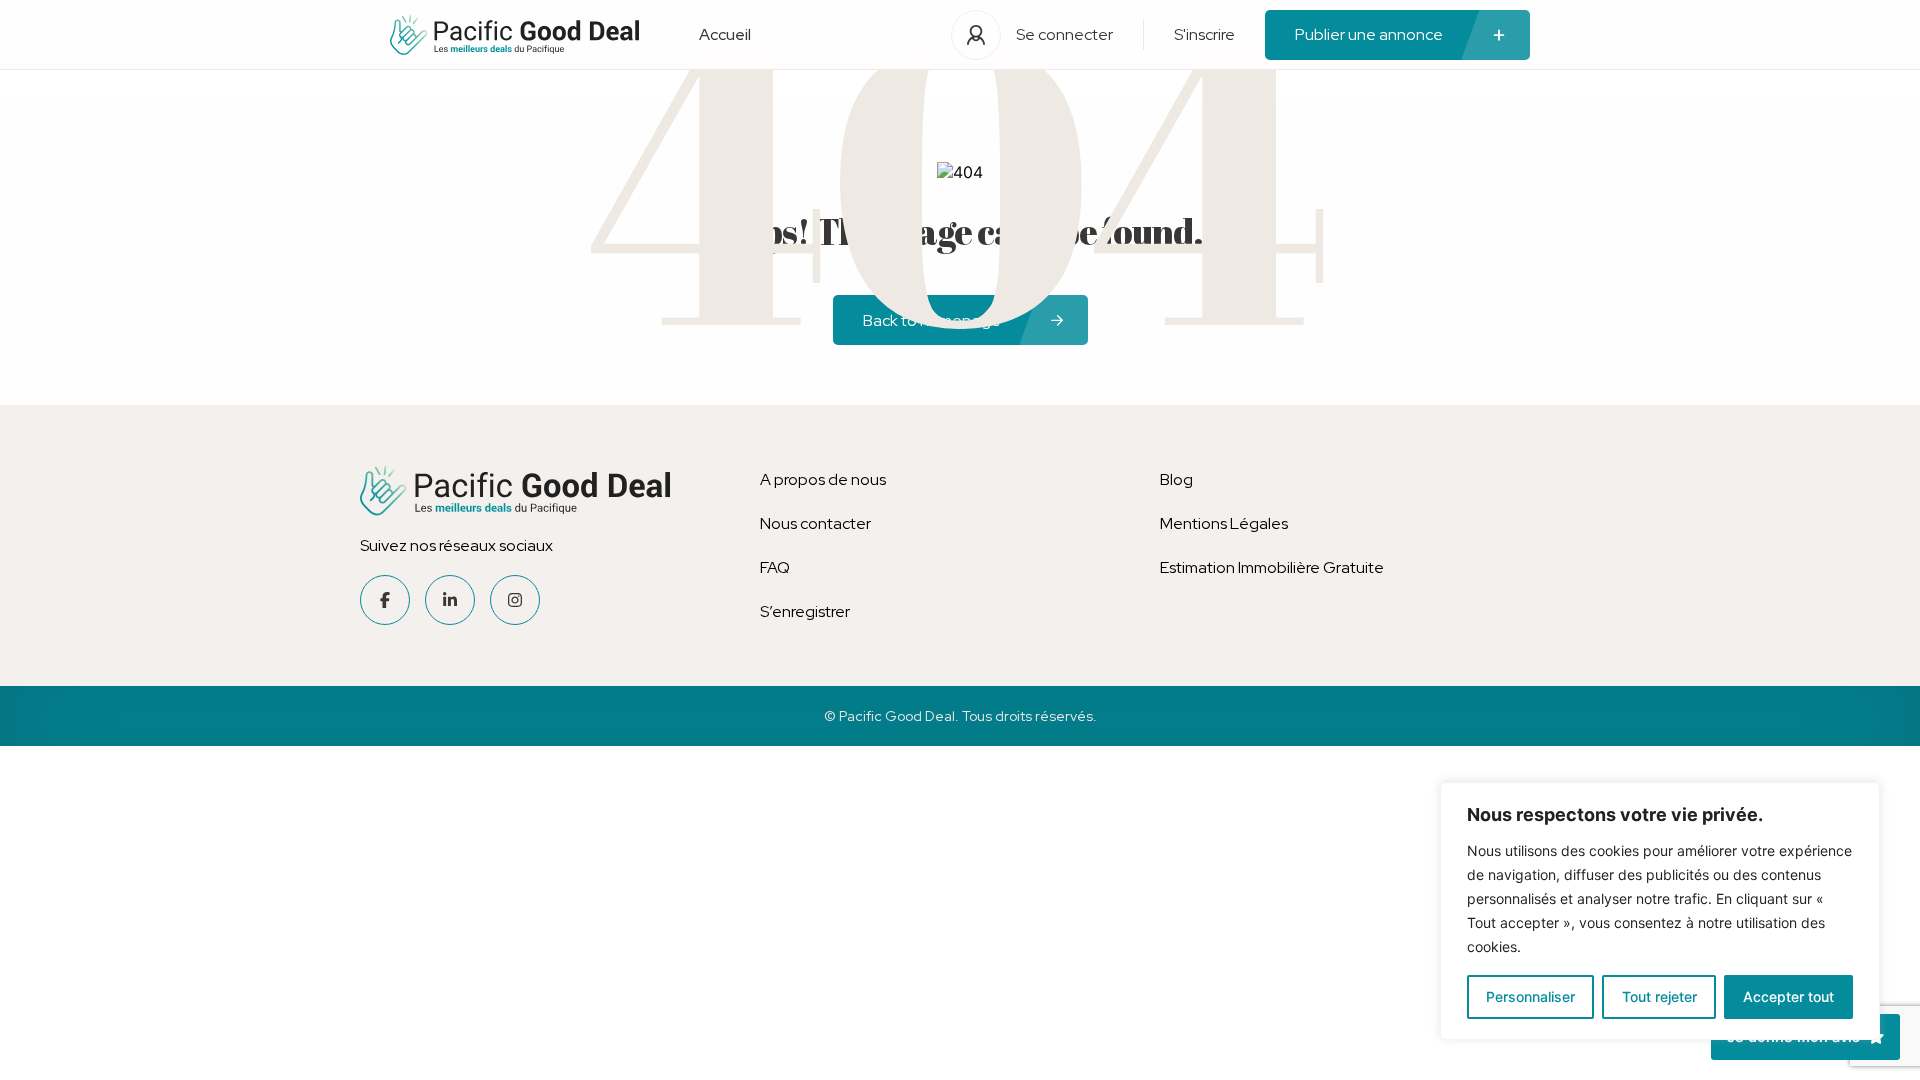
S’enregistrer (805, 611)
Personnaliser (1530, 996)
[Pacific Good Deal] (514, 35)
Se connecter (1064, 34)
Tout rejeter (1659, 996)
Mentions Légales (1224, 523)
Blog (1176, 479)
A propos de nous (823, 479)
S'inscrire (1204, 34)
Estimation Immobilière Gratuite (1272, 567)
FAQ (775, 567)
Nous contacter (815, 523)
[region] (1660, 911)
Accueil (725, 34)
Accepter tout (1788, 996)
